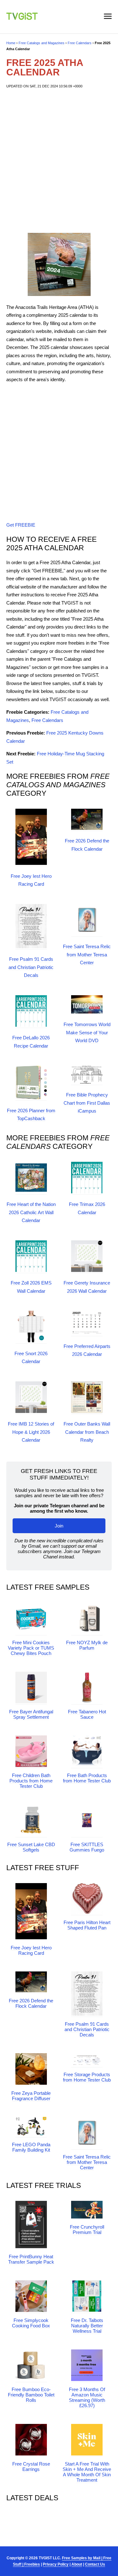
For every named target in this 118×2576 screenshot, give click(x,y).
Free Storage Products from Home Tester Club (87, 2077)
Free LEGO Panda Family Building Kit (31, 2147)
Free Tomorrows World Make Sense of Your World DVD (87, 1032)
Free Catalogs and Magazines (42, 43)
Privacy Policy (56, 2564)
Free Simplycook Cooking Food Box (31, 2323)
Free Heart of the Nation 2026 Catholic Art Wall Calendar (31, 1212)
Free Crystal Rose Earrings (31, 2467)
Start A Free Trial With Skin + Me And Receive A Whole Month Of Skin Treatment (87, 2472)
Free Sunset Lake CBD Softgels (31, 1847)
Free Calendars (80, 43)
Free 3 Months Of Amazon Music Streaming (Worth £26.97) (87, 2397)
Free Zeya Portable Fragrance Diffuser (31, 2096)
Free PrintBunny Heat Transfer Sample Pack (31, 2259)
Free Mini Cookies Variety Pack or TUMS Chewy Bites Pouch (31, 1648)
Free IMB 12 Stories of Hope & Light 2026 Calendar (31, 1432)
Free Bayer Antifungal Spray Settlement (31, 1714)
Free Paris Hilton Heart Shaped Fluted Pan (87, 1925)
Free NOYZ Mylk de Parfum (87, 1645)
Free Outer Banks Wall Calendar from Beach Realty (87, 1432)
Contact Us (95, 2564)
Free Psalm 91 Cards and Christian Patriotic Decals (31, 967)
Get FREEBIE (21, 525)
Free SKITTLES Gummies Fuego (87, 1847)
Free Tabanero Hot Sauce (87, 1714)
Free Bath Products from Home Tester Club (87, 1778)
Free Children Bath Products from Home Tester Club (31, 1781)
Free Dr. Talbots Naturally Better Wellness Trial (87, 2326)
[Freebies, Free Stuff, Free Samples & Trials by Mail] (22, 18)
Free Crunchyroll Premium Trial (87, 2230)
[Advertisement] (59, 161)
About (77, 2564)
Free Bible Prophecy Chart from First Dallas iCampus (87, 1103)
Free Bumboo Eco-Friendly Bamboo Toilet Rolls (31, 2395)
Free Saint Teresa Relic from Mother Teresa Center (87, 954)
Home (11, 43)
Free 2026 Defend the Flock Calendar (31, 2003)
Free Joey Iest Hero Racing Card (31, 1950)
